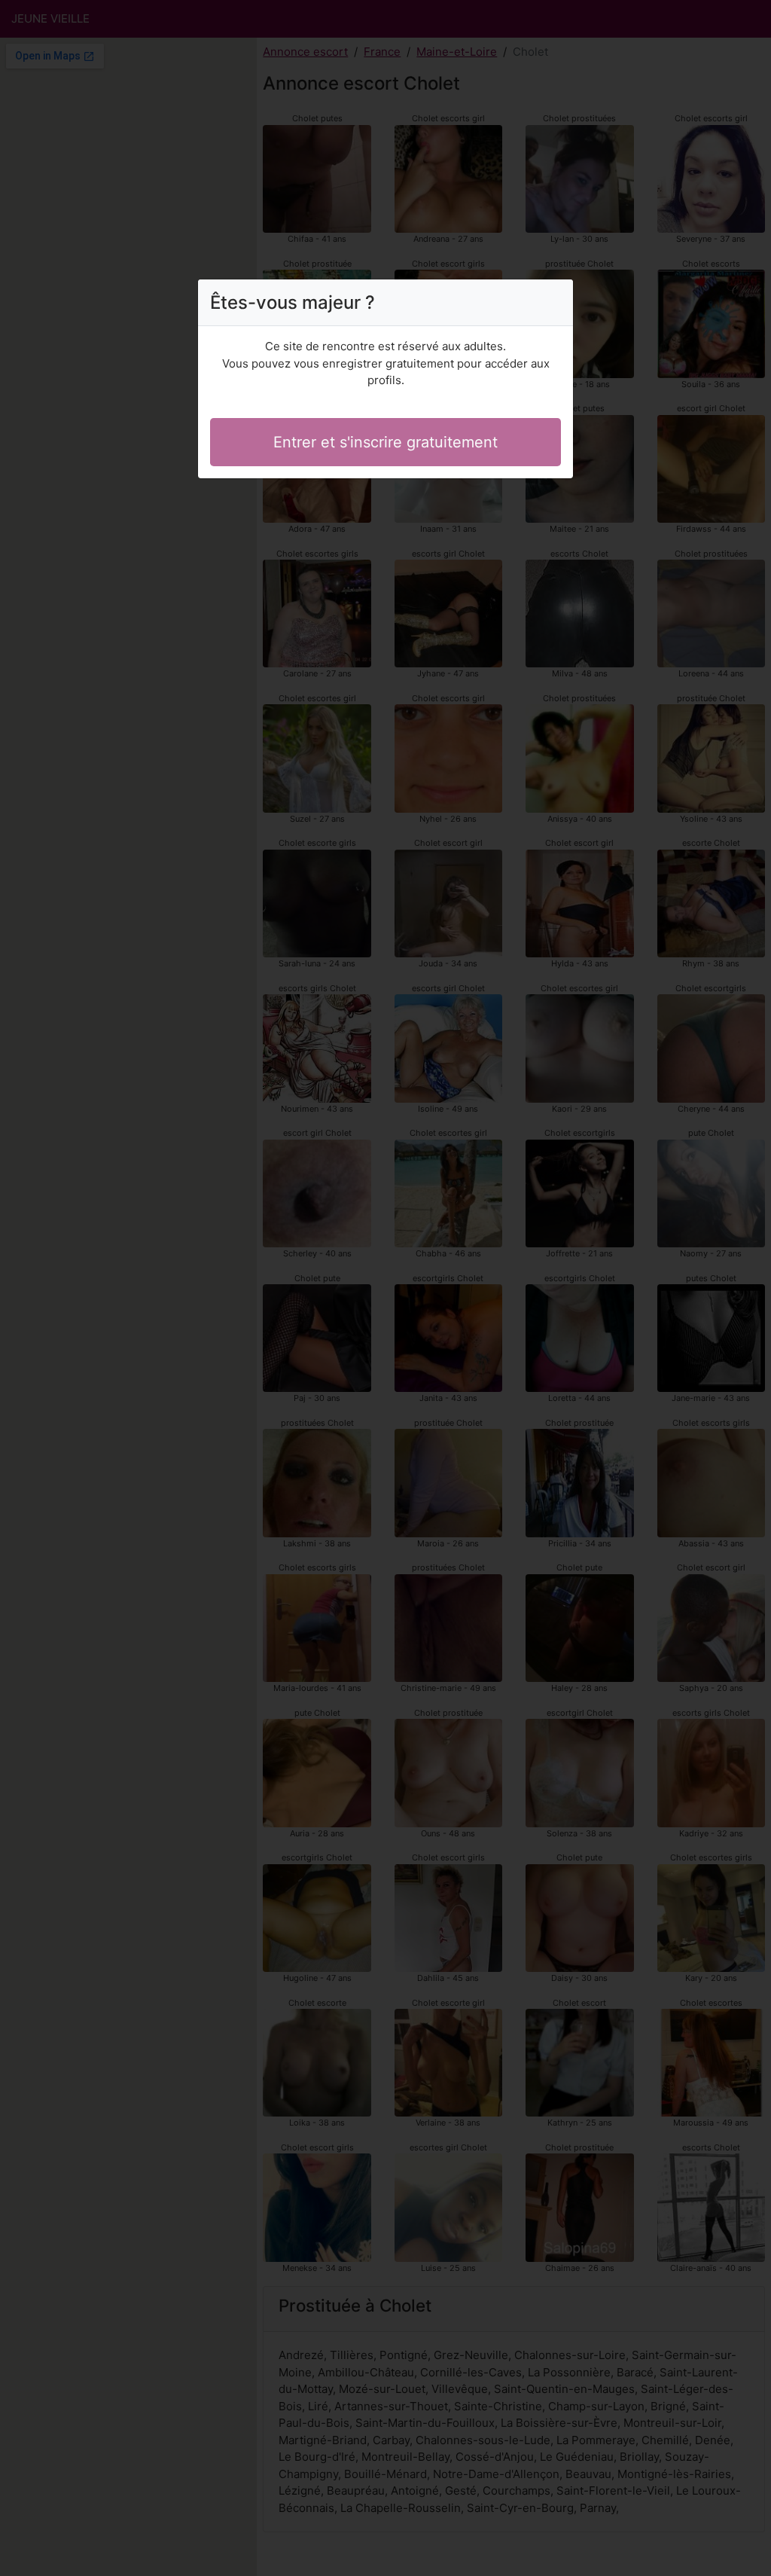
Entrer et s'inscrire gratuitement (385, 442)
